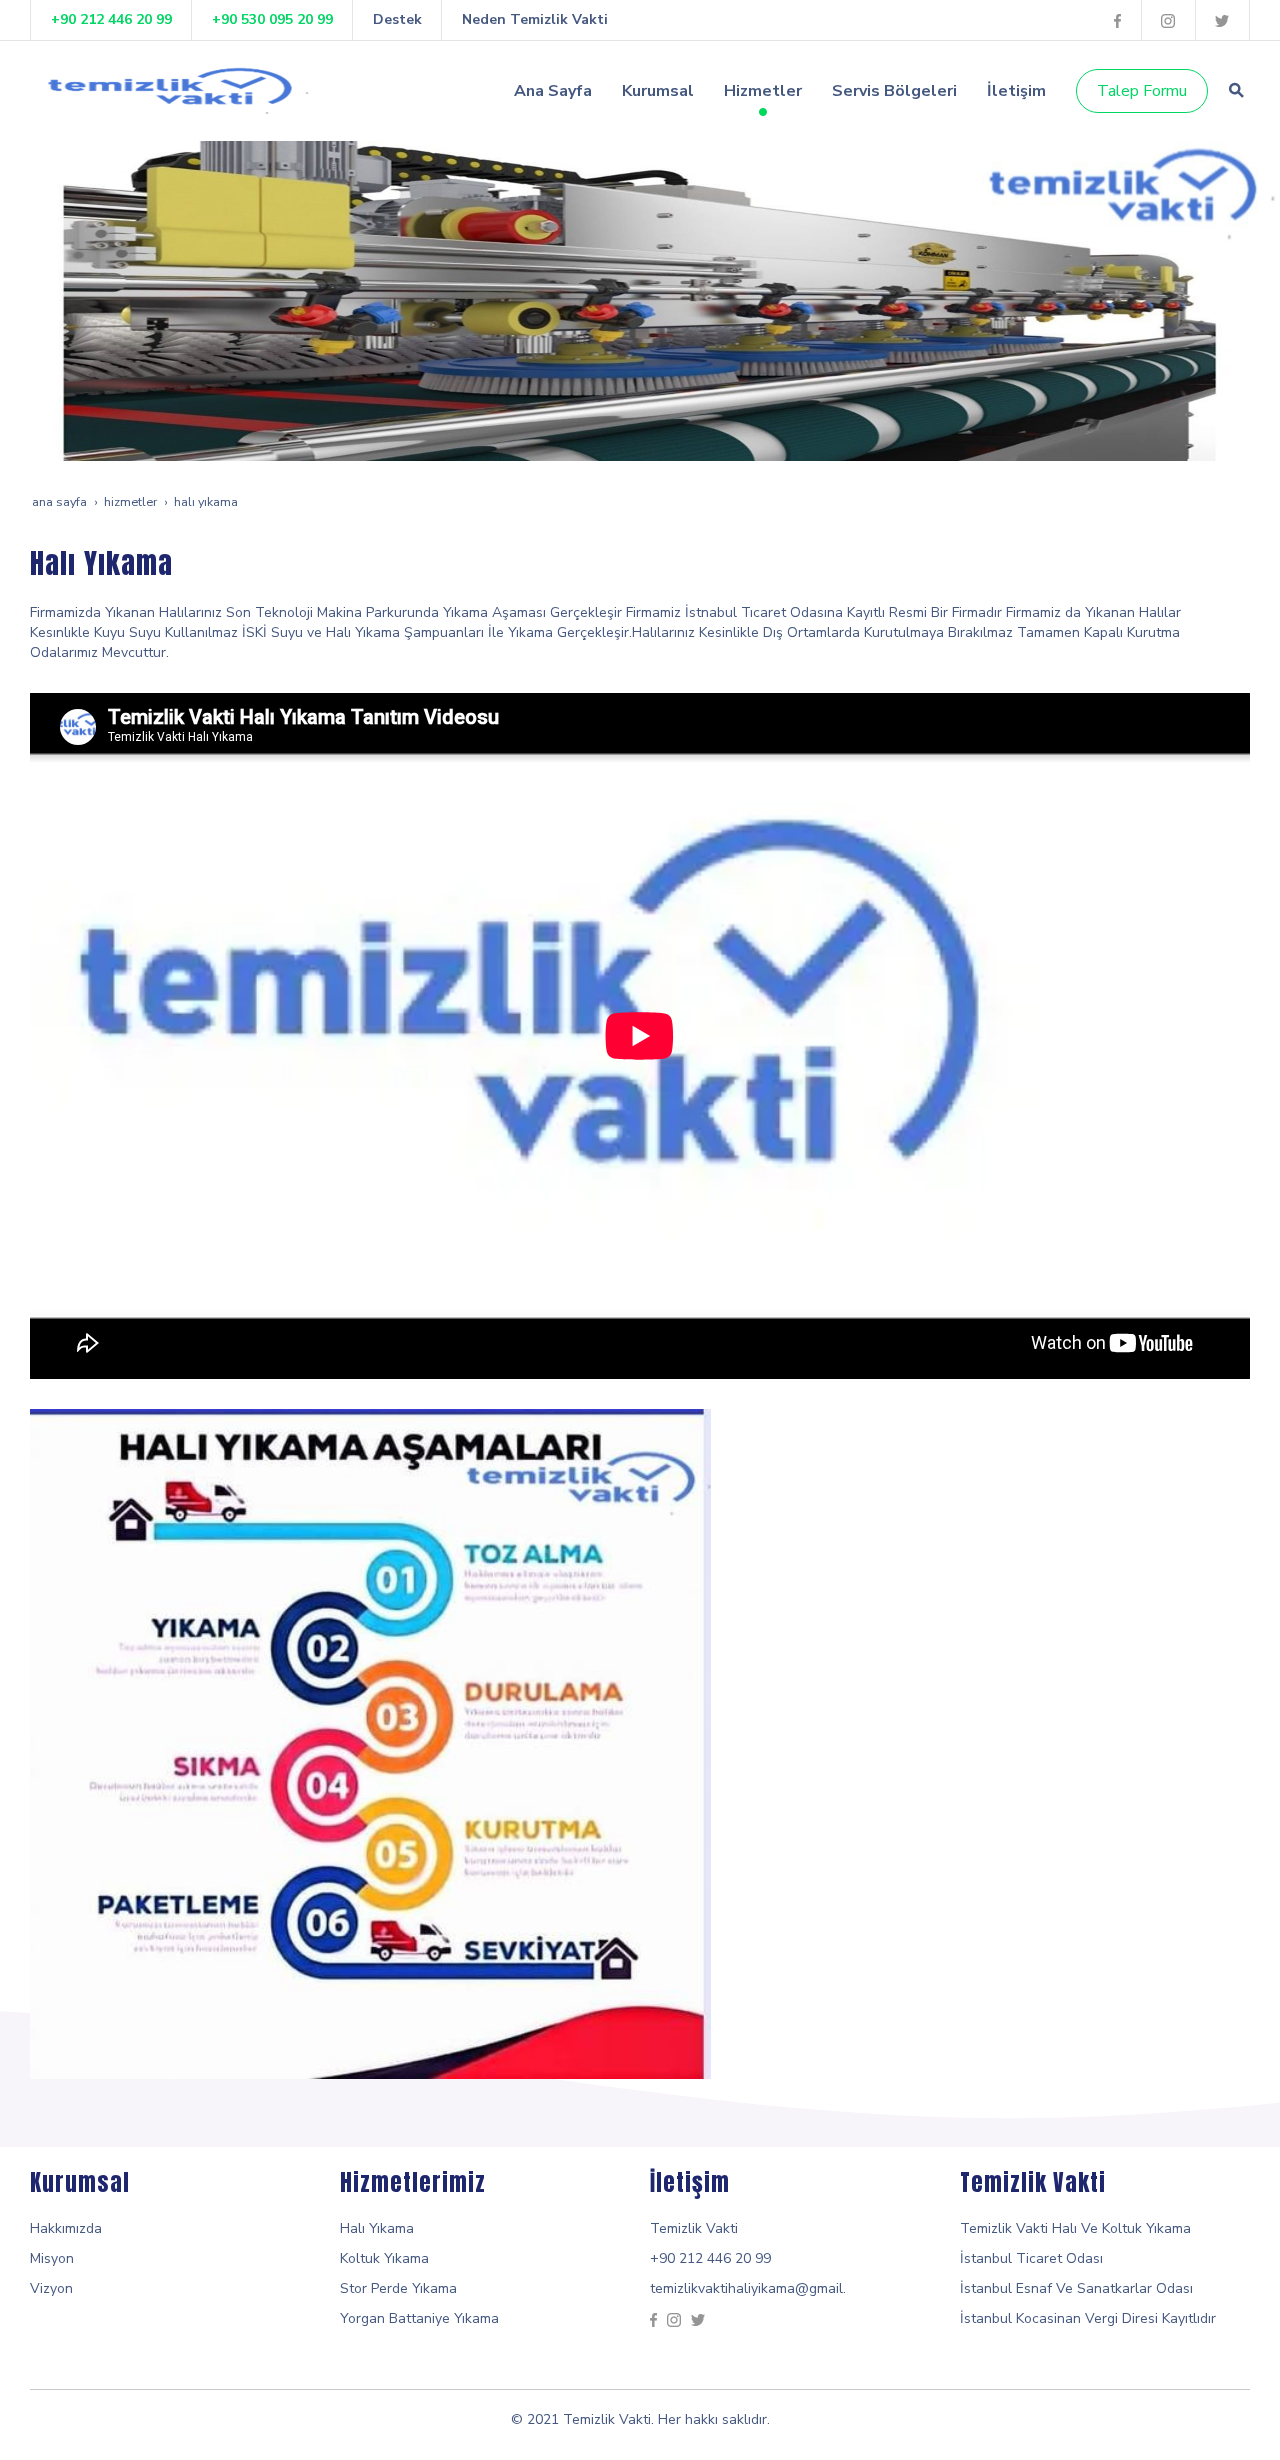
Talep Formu (1142, 91)
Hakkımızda (66, 2228)
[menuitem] (553, 91)
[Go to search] (1236, 90)
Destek (397, 19)
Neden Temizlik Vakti (535, 19)
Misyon (52, 2258)
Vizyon (51, 2288)
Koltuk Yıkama (384, 2258)
